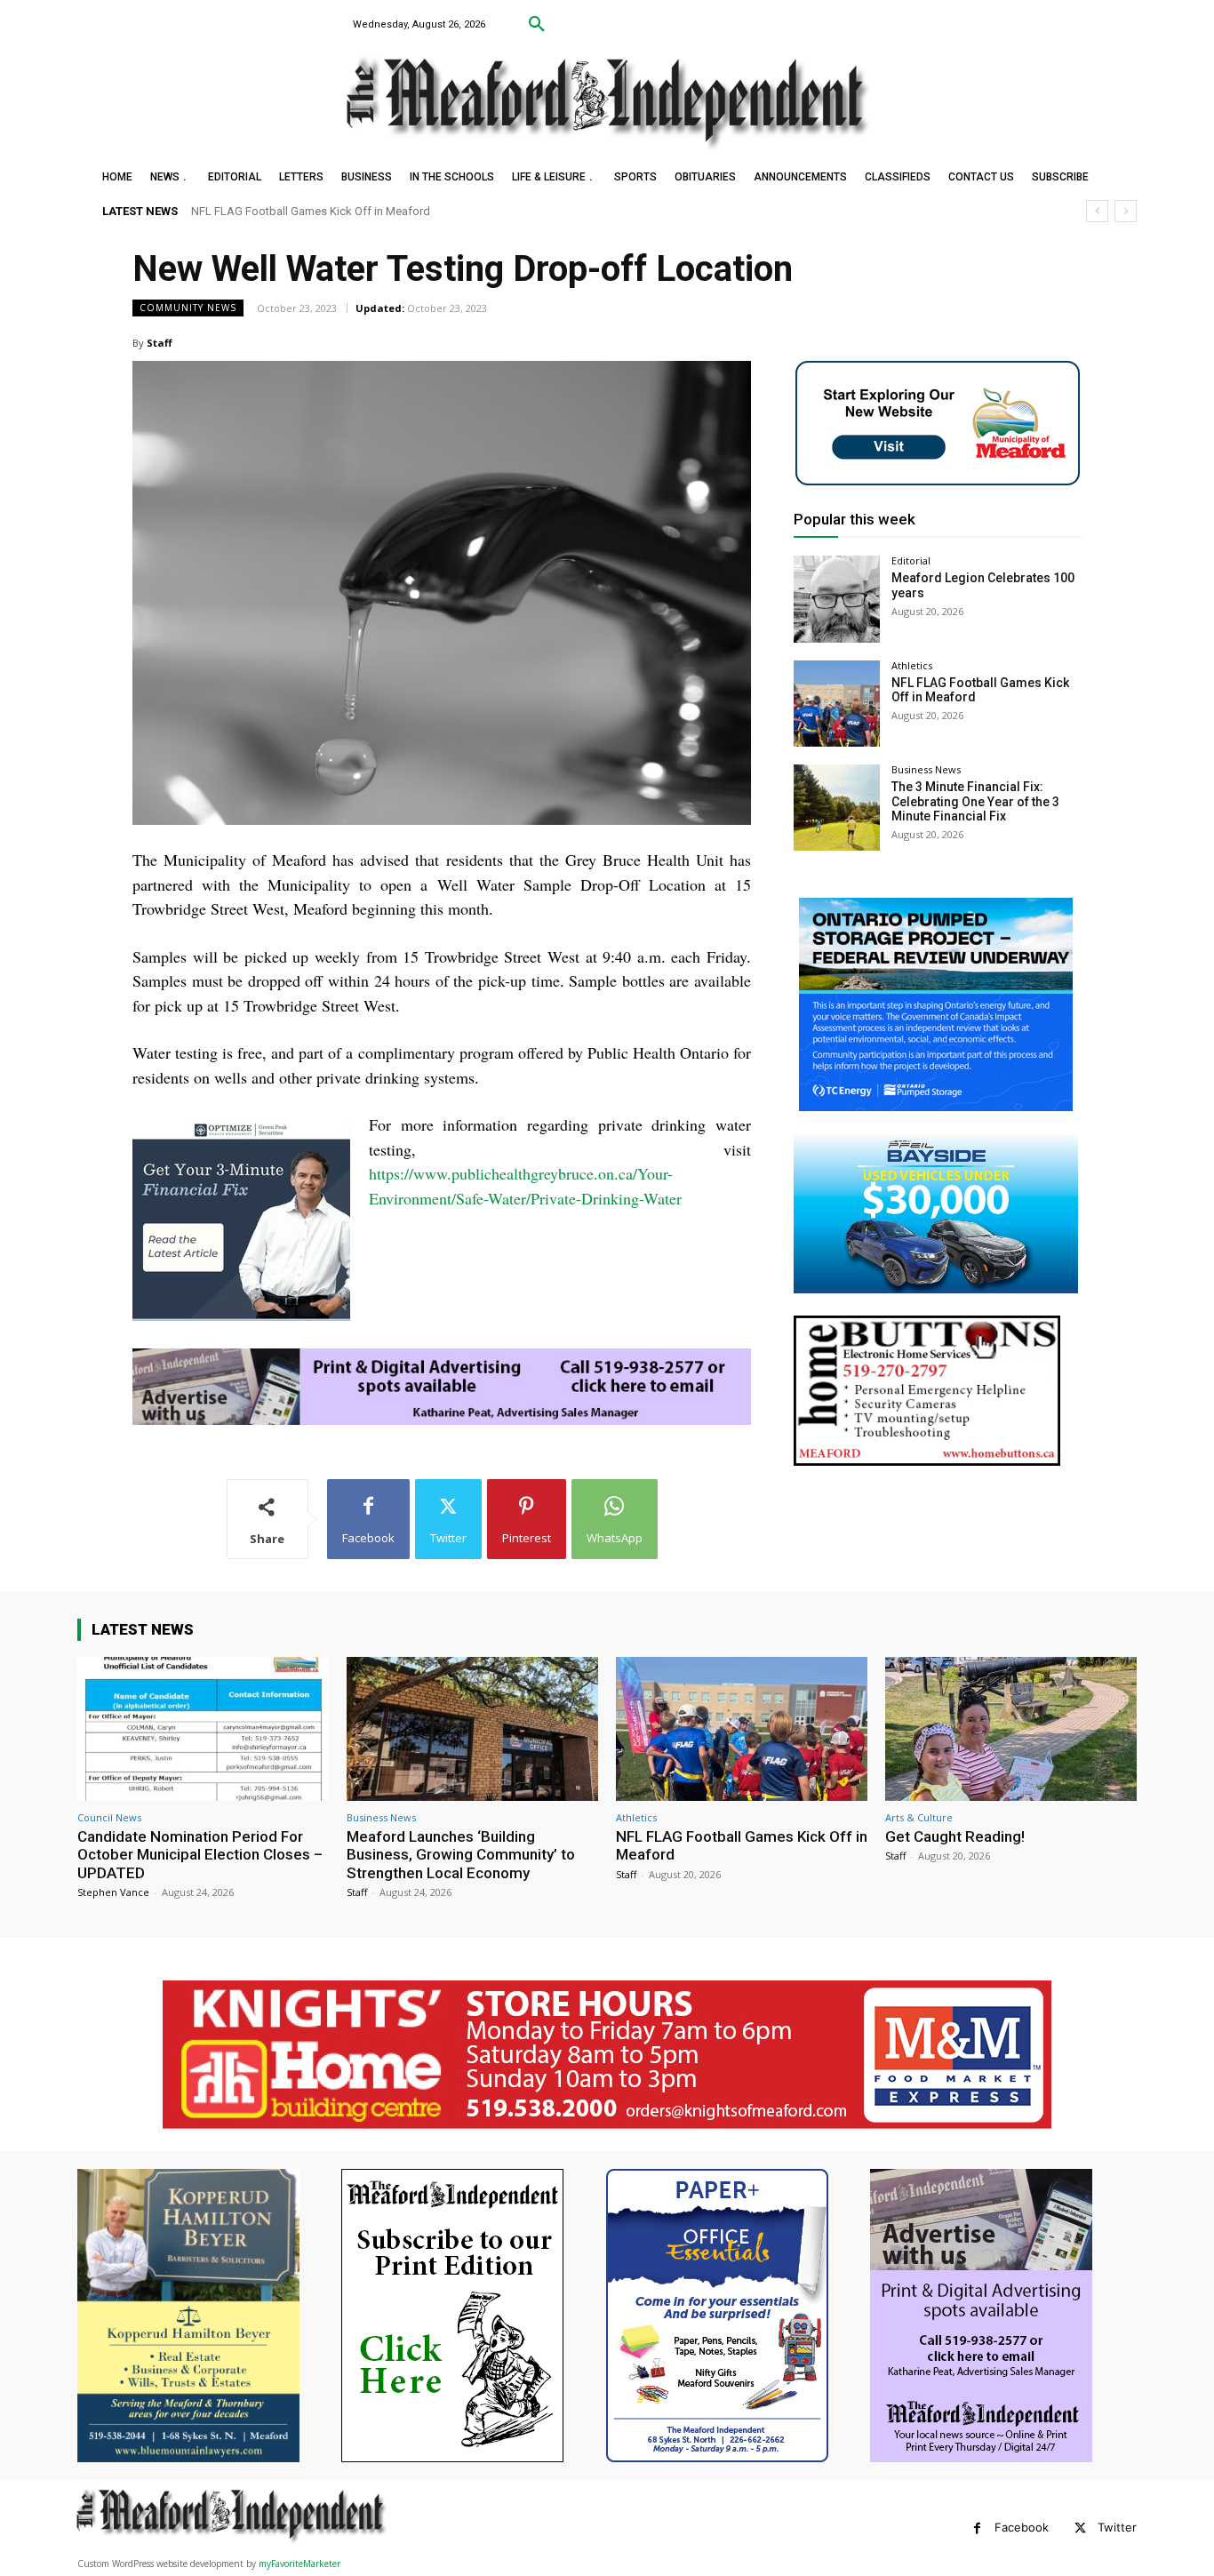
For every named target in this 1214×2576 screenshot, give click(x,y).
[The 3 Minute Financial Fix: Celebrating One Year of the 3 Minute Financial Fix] (837, 808)
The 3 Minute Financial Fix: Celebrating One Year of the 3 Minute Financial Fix (975, 802)
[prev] (1097, 211)
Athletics (912, 665)
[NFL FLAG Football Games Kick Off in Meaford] (837, 704)
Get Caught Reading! (246, 211)
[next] (1126, 211)
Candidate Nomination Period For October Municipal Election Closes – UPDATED (200, 1855)
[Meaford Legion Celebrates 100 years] (837, 599)
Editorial (911, 560)
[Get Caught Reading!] (1011, 1728)
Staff (160, 343)
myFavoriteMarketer (300, 2564)
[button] (537, 25)
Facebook (1022, 2527)
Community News (188, 308)
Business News (926, 769)
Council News (109, 1817)
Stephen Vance (113, 1892)
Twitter (1117, 2527)
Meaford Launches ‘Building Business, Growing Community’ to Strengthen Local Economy (461, 1855)
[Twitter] (1080, 2528)
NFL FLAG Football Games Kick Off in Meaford (742, 1845)
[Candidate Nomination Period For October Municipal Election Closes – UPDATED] (203, 1728)
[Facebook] (977, 2528)
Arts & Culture (919, 1817)
